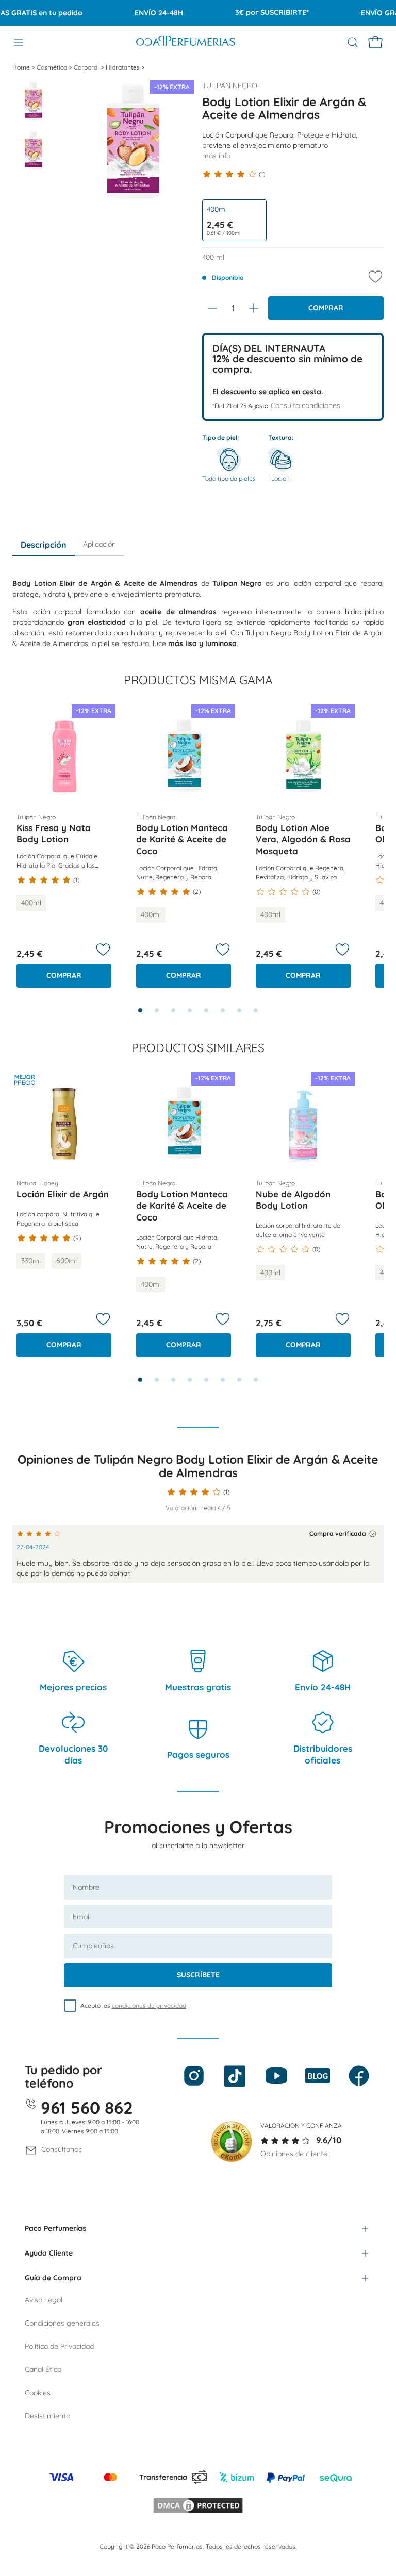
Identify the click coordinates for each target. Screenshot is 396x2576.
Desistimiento (47, 2416)
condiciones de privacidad (149, 2005)
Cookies (38, 2393)
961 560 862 (87, 2107)
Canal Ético (43, 2369)
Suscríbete (198, 1975)
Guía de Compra (53, 2278)
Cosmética (53, 67)
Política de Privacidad (59, 2346)
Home (22, 67)
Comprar (326, 308)
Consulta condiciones (306, 405)
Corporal (87, 67)
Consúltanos (62, 2149)
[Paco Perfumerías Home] (186, 42)
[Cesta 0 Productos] (375, 42)
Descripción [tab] (44, 545)
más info (216, 156)
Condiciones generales (62, 2323)
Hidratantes (123, 67)
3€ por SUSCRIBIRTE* (254, 12)
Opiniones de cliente (294, 2154)
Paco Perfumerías (55, 2228)
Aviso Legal (44, 2300)
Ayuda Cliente (49, 2253)
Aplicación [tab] (100, 544)
